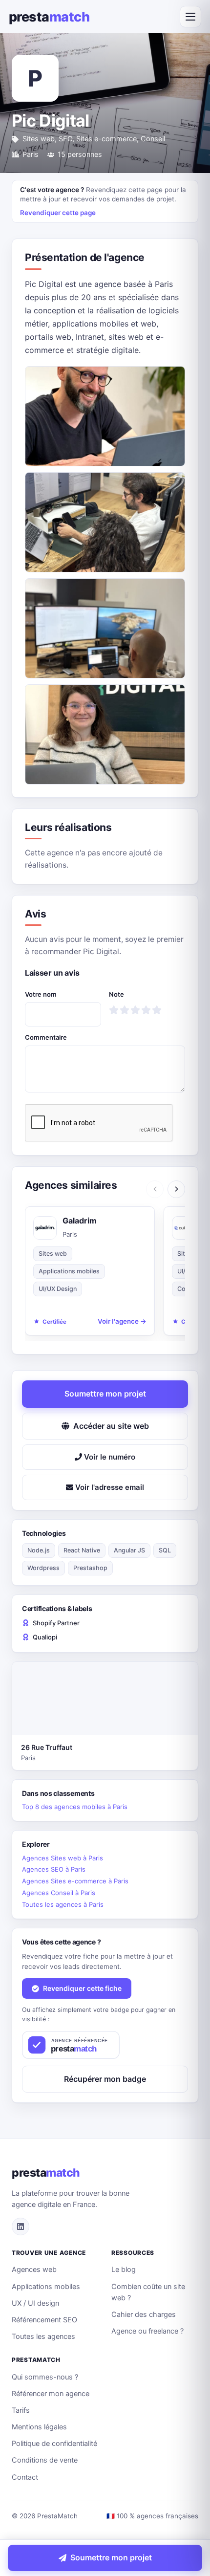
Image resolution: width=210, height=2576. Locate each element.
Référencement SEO (44, 2320)
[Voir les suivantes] (176, 1189)
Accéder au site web (111, 1426)
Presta (49, 17)
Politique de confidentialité (54, 2444)
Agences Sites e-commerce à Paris (75, 1881)
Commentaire (46, 1037)
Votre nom (41, 994)
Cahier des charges (144, 2314)
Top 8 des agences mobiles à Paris (75, 1807)
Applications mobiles (46, 2287)
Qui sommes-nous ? (45, 2377)
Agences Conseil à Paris (59, 1893)
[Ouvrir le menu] (190, 17)
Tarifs (21, 2410)
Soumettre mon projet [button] (105, 1394)
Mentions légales (39, 2427)
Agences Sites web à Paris (63, 1858)
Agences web (34, 2270)
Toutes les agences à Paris (63, 1904)
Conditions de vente (45, 2460)
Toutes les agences (43, 2336)
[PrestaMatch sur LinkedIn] (21, 2227)
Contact (25, 2477)
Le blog (124, 2270)
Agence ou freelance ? (147, 2331)
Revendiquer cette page (58, 213)
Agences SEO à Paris (54, 1869)
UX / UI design (35, 2303)
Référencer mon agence (51, 2394)
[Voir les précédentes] (155, 1189)
